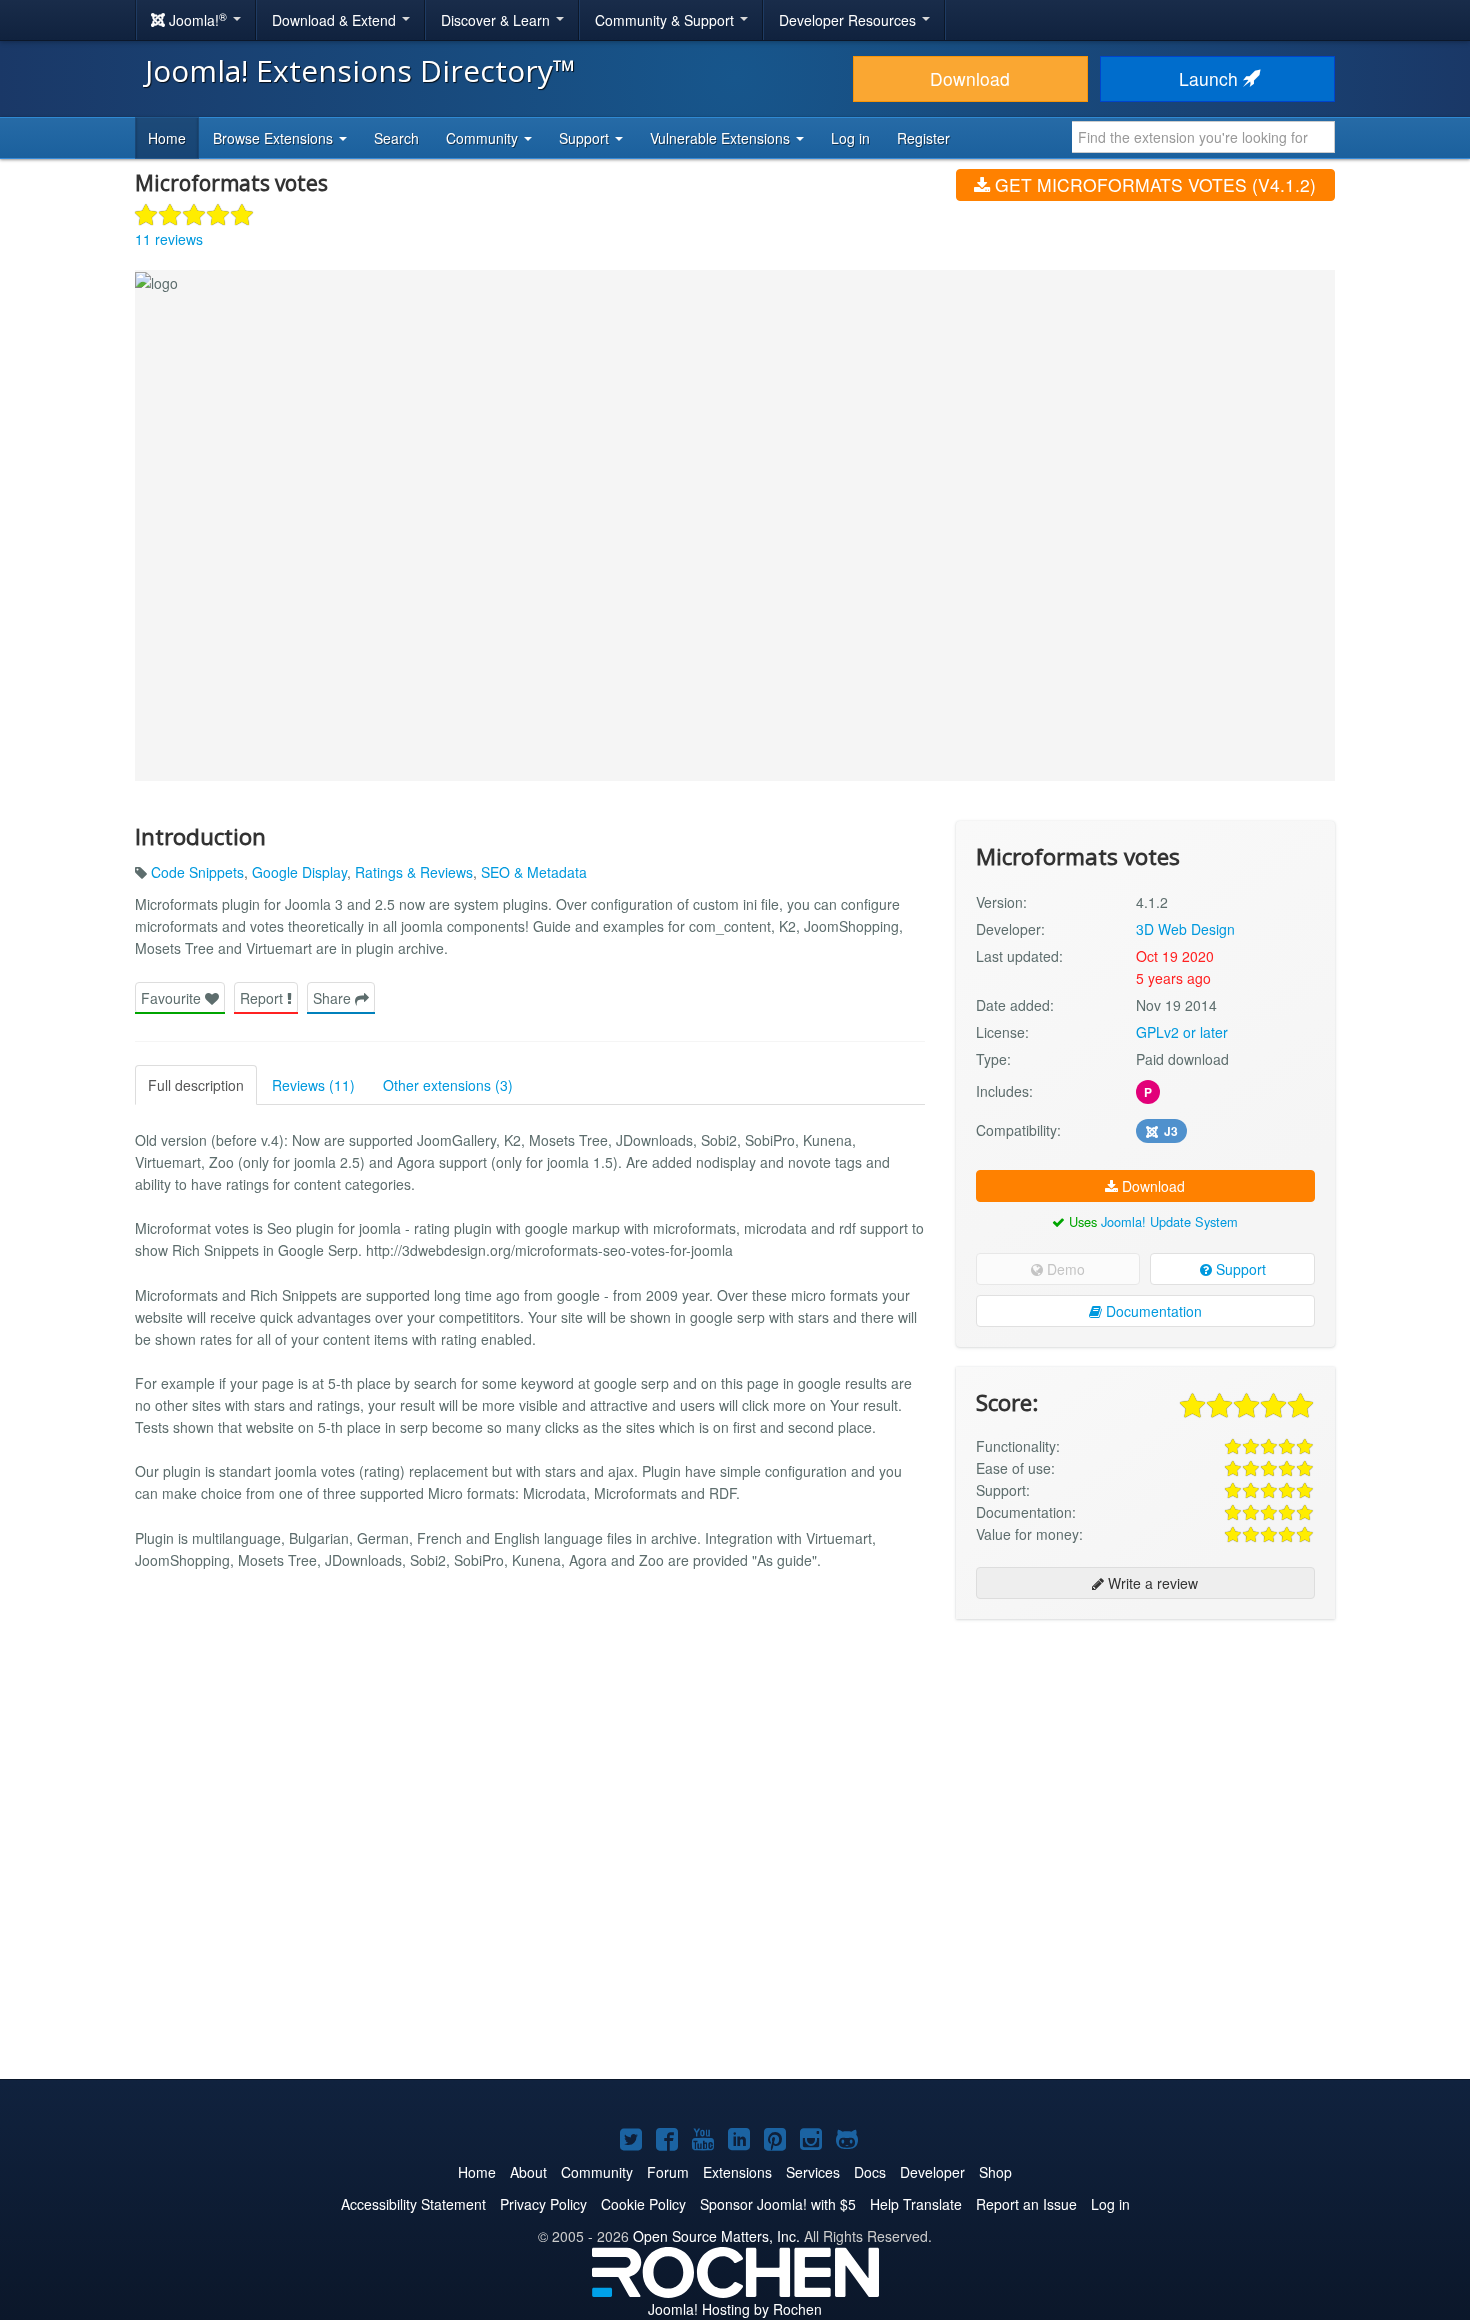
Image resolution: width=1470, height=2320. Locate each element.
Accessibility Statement (413, 2204)
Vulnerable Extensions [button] (722, 138)
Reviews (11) (313, 1085)
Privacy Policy (543, 2204)
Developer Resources (849, 20)
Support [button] (586, 138)
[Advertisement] (1145, 1764)
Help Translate (916, 2204)
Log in (850, 138)
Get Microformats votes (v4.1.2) (1153, 184)
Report (263, 998)
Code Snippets (197, 872)
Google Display (299, 872)
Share (334, 998)
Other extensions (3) (448, 1085)
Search (396, 138)
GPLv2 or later (1182, 1032)
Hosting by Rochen (735, 2309)
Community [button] (484, 138)
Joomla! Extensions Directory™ (360, 70)
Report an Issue (1026, 2204)
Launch (1211, 78)
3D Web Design (1185, 929)
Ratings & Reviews (414, 872)
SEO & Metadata (534, 872)
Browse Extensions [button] (275, 138)
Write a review (1151, 1583)
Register (923, 138)
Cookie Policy (643, 2204)
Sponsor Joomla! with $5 (778, 2204)
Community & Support (666, 20)
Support (1239, 1269)
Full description (196, 1085)
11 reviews (169, 239)
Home (167, 138)
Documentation (1152, 1311)
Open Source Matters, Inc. (716, 2236)
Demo (1064, 1269)
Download (970, 78)
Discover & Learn (497, 20)
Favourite (173, 998)
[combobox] (1203, 137)
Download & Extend (336, 20)
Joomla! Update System (1169, 1221)
